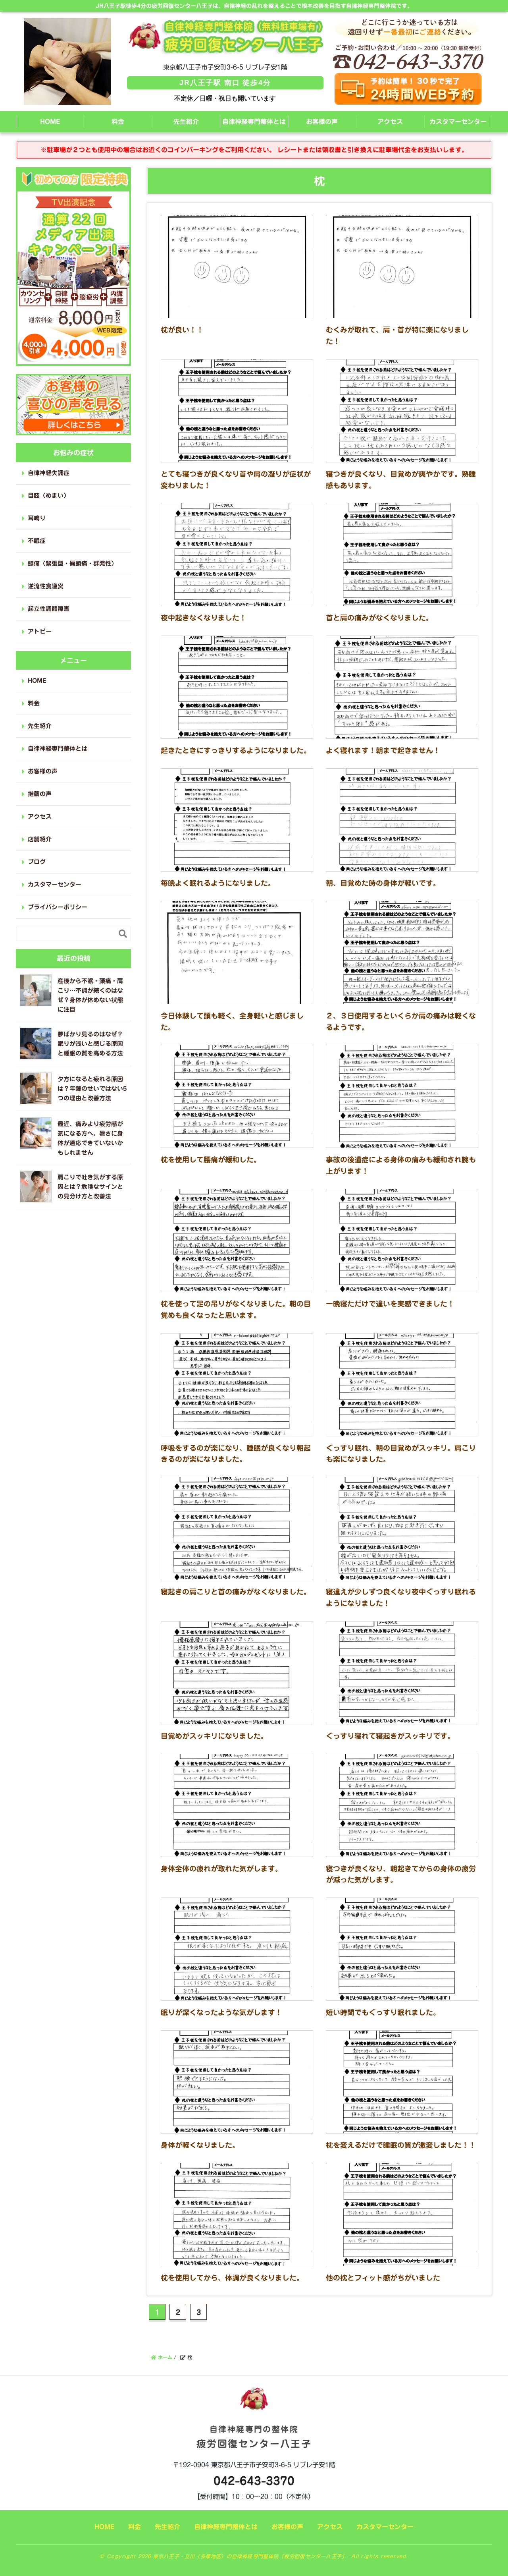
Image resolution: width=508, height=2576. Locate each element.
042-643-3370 (254, 2481)
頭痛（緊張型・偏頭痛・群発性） (72, 563)
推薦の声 (40, 794)
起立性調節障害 (49, 609)
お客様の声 (322, 122)
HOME (50, 122)
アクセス (390, 122)
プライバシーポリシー (58, 907)
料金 (118, 122)
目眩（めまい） (49, 496)
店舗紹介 (40, 839)
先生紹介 (186, 122)
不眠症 (37, 541)
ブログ (37, 862)
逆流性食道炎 (46, 586)
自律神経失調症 (49, 473)
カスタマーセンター (458, 122)
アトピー (40, 631)
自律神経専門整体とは (254, 122)
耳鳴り (37, 518)
